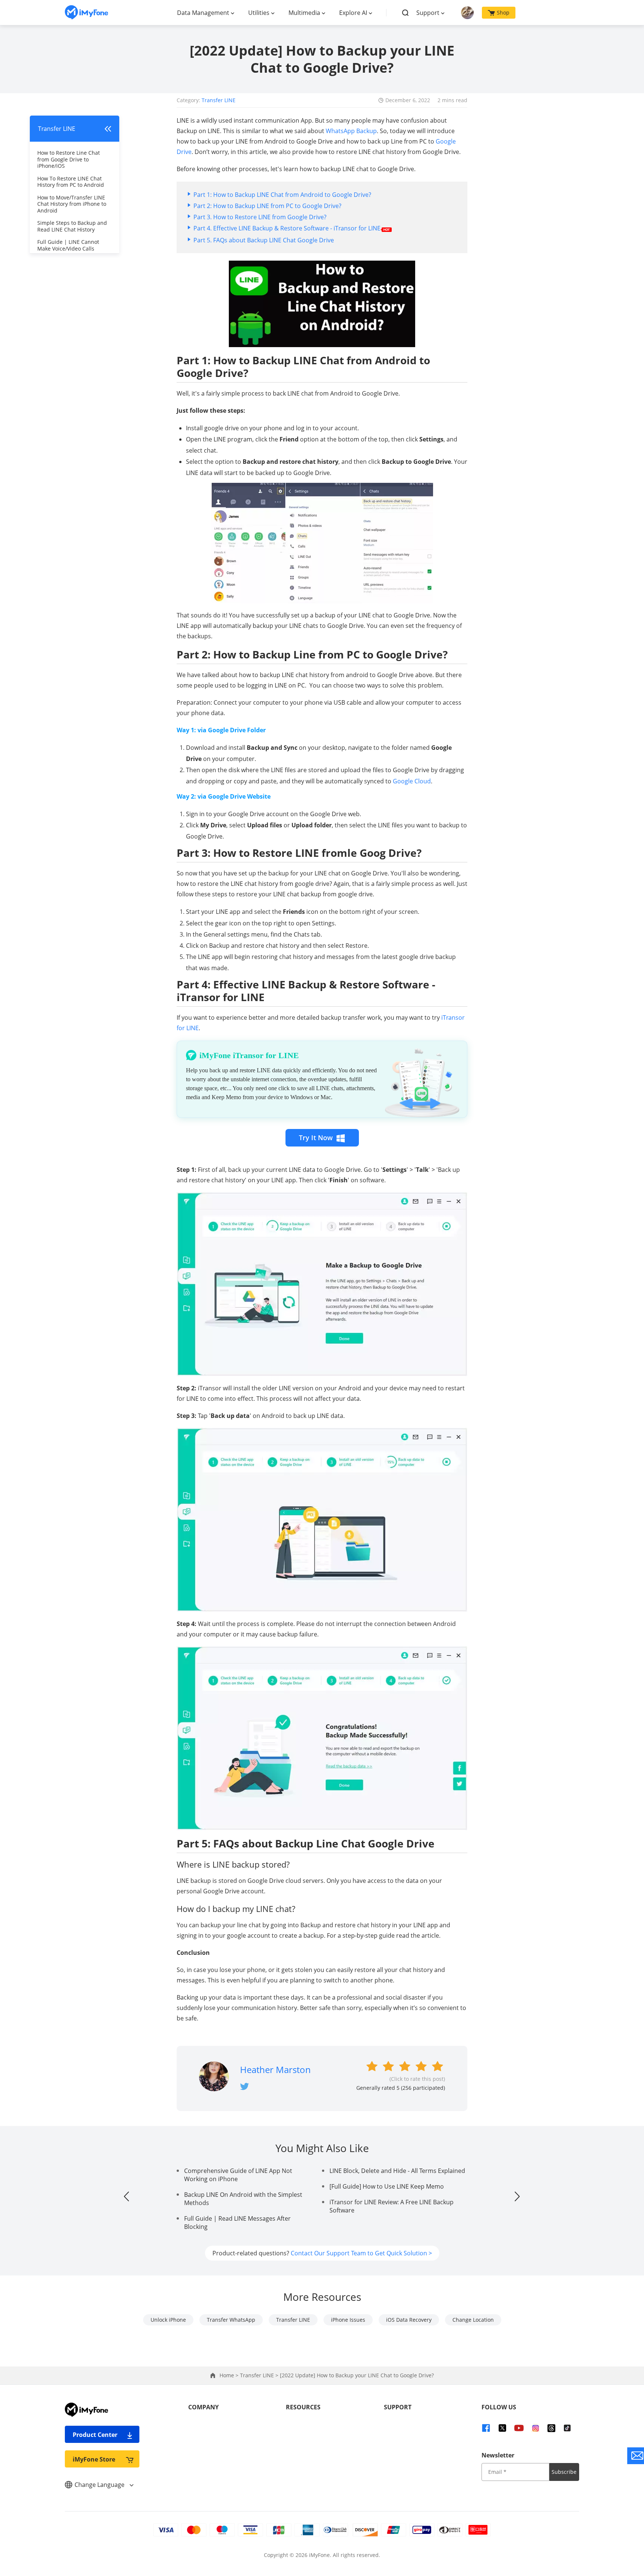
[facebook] (486, 2428)
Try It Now (316, 1138)
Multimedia (304, 13)
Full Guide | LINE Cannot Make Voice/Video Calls (68, 245)
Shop (503, 12)
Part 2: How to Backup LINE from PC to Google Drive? (267, 206)
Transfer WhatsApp (231, 2320)
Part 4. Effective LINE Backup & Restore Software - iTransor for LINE (287, 228)
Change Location (473, 2320)
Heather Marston (275, 2069)
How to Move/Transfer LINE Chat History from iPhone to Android (72, 204)
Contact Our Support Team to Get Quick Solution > (361, 2253)
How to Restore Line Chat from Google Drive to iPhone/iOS (69, 159)
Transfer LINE (219, 100)
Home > (230, 2375)
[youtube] (519, 2428)
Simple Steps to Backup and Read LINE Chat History (72, 226)
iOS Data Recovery (409, 2320)
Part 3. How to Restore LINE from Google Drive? (260, 217)
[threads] (551, 2428)
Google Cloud (412, 781)
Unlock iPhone (168, 2320)
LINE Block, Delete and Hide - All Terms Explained (397, 2171)
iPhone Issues (348, 2320)
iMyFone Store (94, 2459)
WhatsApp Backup (351, 131)
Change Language (100, 2485)
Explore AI (353, 13)
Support (428, 13)
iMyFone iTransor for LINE (249, 1055)
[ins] (536, 2428)
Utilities (259, 13)
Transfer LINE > (260, 2375)
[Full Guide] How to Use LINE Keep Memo (387, 2186)
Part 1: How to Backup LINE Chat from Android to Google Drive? (282, 195)
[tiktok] (567, 2428)
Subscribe (564, 2472)
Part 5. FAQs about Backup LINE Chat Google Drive (264, 240)
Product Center (95, 2435)
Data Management (203, 13)
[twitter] (502, 2428)
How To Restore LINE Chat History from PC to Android (71, 182)
